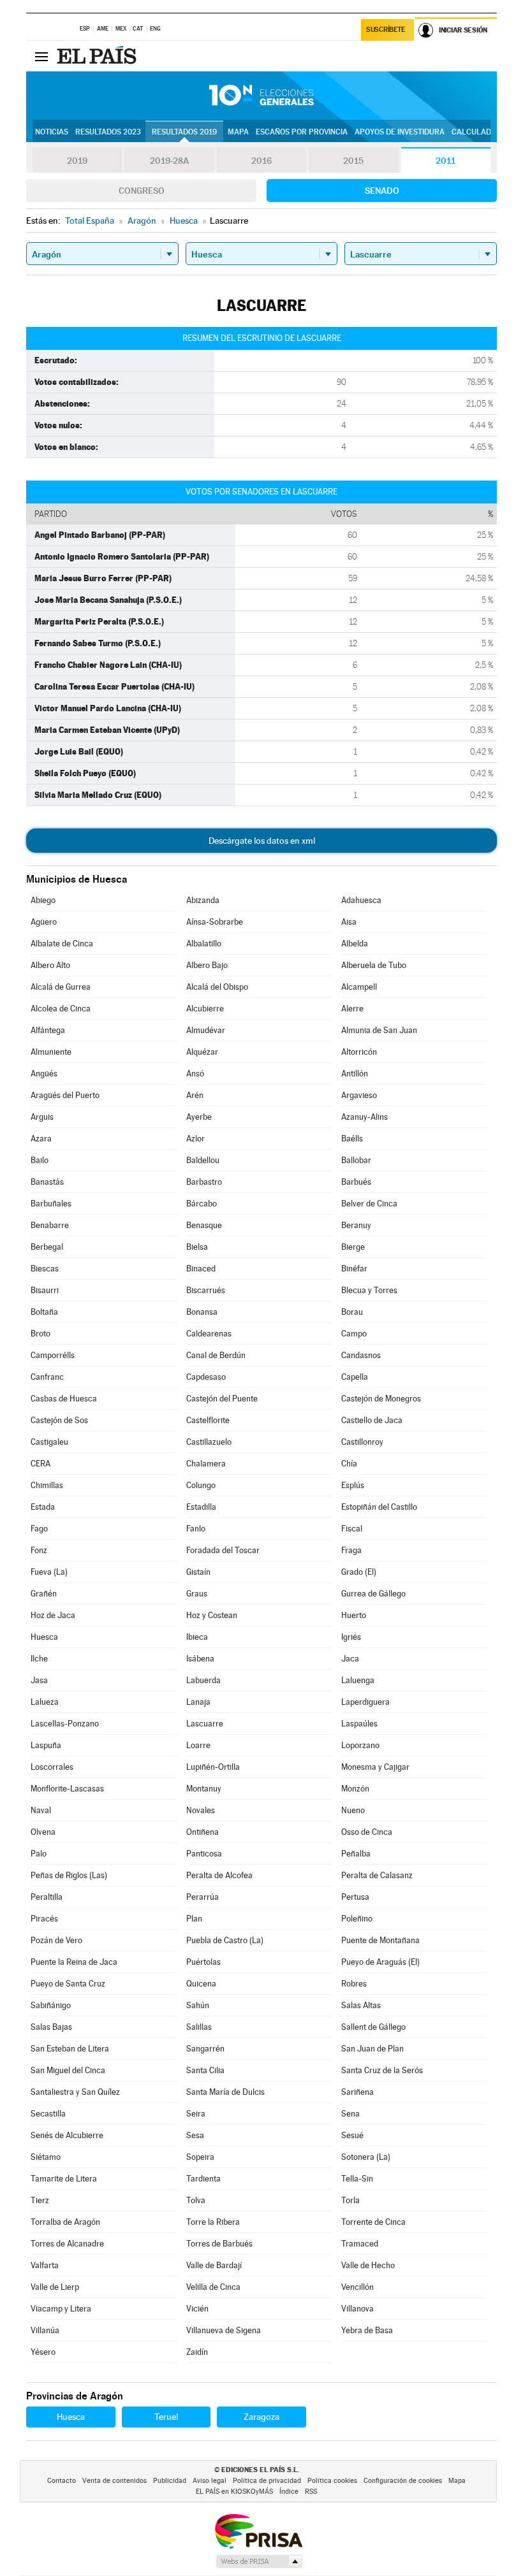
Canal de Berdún (216, 1355)
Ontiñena (203, 1832)
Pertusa (355, 1897)
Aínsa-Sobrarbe (215, 922)
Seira (196, 2114)
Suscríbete (386, 30)
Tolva (196, 2200)
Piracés (44, 1919)
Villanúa (45, 2330)
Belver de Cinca (369, 1204)
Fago (39, 1529)
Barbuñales (51, 1204)
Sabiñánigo (51, 2005)
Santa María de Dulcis (225, 2092)
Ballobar (356, 1160)
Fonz (39, 1550)
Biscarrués (206, 1290)
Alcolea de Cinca (61, 1009)
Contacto (62, 2481)
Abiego (43, 900)
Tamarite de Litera (64, 2179)
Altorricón (359, 1052)
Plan (194, 1919)
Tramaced (360, 2244)
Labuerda (203, 1680)
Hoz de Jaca (53, 1615)
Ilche (39, 1659)
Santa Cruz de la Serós (382, 2070)
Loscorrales (52, 1767)
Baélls (352, 1139)
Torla (350, 2200)
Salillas (199, 2027)
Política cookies (332, 2481)
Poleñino (357, 1919)
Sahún (198, 2005)
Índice (289, 2492)
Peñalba (356, 1854)
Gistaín (198, 1572)
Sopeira (200, 2157)
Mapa (238, 132)
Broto (41, 1334)
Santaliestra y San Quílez (75, 2092)
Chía (349, 1464)
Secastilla (48, 2114)
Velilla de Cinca (213, 2287)
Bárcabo (202, 1204)
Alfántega (48, 1030)
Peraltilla (47, 1897)
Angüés (44, 1074)
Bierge (353, 1247)
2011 (446, 161)
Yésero (43, 2352)
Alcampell (359, 987)
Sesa (195, 2135)
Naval (41, 1810)
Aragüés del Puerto (65, 1095)
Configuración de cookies (403, 2481)
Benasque (204, 1225)
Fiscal (352, 1529)
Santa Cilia (205, 2070)
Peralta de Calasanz (377, 1875)
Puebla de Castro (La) (225, 1940)
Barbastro (204, 1182)
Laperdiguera (365, 1702)
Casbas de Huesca (64, 1399)
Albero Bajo (207, 965)
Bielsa (197, 1247)
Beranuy (356, 1225)
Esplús (353, 1485)
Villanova (357, 2309)
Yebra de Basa (367, 2330)
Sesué (352, 2135)
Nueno (353, 1810)
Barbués (356, 1182)
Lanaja (198, 1702)
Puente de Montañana (380, 1940)
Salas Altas (361, 2005)
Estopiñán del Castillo (379, 1507)
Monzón (355, 1789)
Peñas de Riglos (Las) (69, 1875)
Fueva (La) (49, 1572)
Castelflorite (208, 1420)
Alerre (352, 1009)
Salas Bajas (51, 2027)
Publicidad (170, 2481)
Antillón (355, 1074)
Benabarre (50, 1225)
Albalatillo (204, 944)
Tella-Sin (357, 2179)
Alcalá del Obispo (217, 987)
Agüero (44, 922)
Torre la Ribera (213, 2222)
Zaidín (197, 2352)
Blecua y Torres (369, 1290)
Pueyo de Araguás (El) (380, 1962)
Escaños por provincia (302, 132)
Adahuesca (361, 900)
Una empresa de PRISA (258, 2530)
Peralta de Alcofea (219, 1875)
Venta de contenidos (114, 2481)
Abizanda (203, 900)
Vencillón (357, 2287)
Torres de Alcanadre (67, 2244)
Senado (382, 191)
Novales (201, 1810)
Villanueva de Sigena (224, 2330)
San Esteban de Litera (70, 2049)
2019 (77, 161)
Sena (350, 2114)
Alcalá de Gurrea (61, 987)
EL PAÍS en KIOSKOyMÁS (234, 2492)
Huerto (354, 1615)
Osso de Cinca (367, 1832)
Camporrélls (53, 1355)
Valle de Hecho (368, 2265)
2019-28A (169, 161)
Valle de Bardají (214, 2265)
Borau (352, 1312)
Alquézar (202, 1052)
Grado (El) (359, 1572)
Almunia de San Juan (379, 1030)
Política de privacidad (267, 2481)
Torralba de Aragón (65, 2222)
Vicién (197, 2309)
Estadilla (201, 1507)
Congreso (142, 191)
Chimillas (47, 1485)
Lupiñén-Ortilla (213, 1767)
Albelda (355, 944)
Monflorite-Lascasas (67, 1789)
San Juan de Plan (372, 2049)
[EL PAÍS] (98, 56)
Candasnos (361, 1355)
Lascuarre (205, 1724)
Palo (39, 1854)
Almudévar (206, 1030)
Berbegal (47, 1247)
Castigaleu (49, 1442)
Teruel (166, 2417)
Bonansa (202, 1312)
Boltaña (44, 1312)
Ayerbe (199, 1117)
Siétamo (46, 2157)
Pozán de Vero (56, 1940)
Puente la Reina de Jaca (74, 1962)
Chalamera (206, 1464)
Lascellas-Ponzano (65, 1724)
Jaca (350, 1659)
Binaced (201, 1269)
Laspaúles (359, 1724)
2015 (353, 161)
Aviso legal (210, 2481)
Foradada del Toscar (223, 1550)
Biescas (45, 1269)
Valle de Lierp (55, 2287)
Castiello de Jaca (372, 1420)
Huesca (44, 1637)
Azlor (195, 1139)
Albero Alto (50, 965)
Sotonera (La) (366, 2157)
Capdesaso (206, 1377)
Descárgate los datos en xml (262, 841)
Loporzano (360, 1745)
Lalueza (45, 1702)
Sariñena (357, 2092)
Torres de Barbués (219, 2244)
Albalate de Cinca (62, 944)
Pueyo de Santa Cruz (68, 1984)
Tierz (40, 2200)
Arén (195, 1095)
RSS (311, 2492)
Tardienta (203, 2179)
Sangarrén (205, 2049)
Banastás (47, 1182)
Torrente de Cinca (373, 2222)
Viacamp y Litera (61, 2309)
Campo (354, 1334)
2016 (261, 161)
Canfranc (47, 1377)
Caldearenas (209, 1334)
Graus (197, 1594)
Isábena (200, 1659)
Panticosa (204, 1854)
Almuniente (51, 1052)
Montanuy (204, 1789)
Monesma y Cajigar (375, 1767)
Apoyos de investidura (400, 132)
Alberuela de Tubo (374, 965)
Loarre (198, 1745)
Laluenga (358, 1680)
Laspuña (46, 1745)
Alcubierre (205, 1009)
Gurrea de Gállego (373, 1594)
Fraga (351, 1550)
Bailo (40, 1160)
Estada (43, 1507)
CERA (41, 1464)
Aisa (349, 922)
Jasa (39, 1680)
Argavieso (359, 1095)
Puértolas (203, 1962)
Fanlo (196, 1529)
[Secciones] (41, 56)
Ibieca (197, 1637)
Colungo (201, 1485)
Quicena (201, 1984)
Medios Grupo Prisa (259, 2561)
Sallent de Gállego (373, 2027)
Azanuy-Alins (365, 1117)
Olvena (43, 1832)
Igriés (351, 1637)
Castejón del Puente (222, 1399)
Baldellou (203, 1160)
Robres (354, 1984)
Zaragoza (261, 2417)
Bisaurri (45, 1290)
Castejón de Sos (59, 1420)
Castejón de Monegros (381, 1399)
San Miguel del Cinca (68, 2070)
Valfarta (45, 2265)
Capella (355, 1377)
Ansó (195, 1074)
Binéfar (354, 1269)
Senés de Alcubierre (67, 2135)
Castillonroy (362, 1442)
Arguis (42, 1117)
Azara (41, 1139)
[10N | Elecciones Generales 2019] (261, 96)
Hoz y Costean (212, 1615)
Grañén (44, 1594)
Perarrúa (203, 1897)
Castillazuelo (209, 1442)
